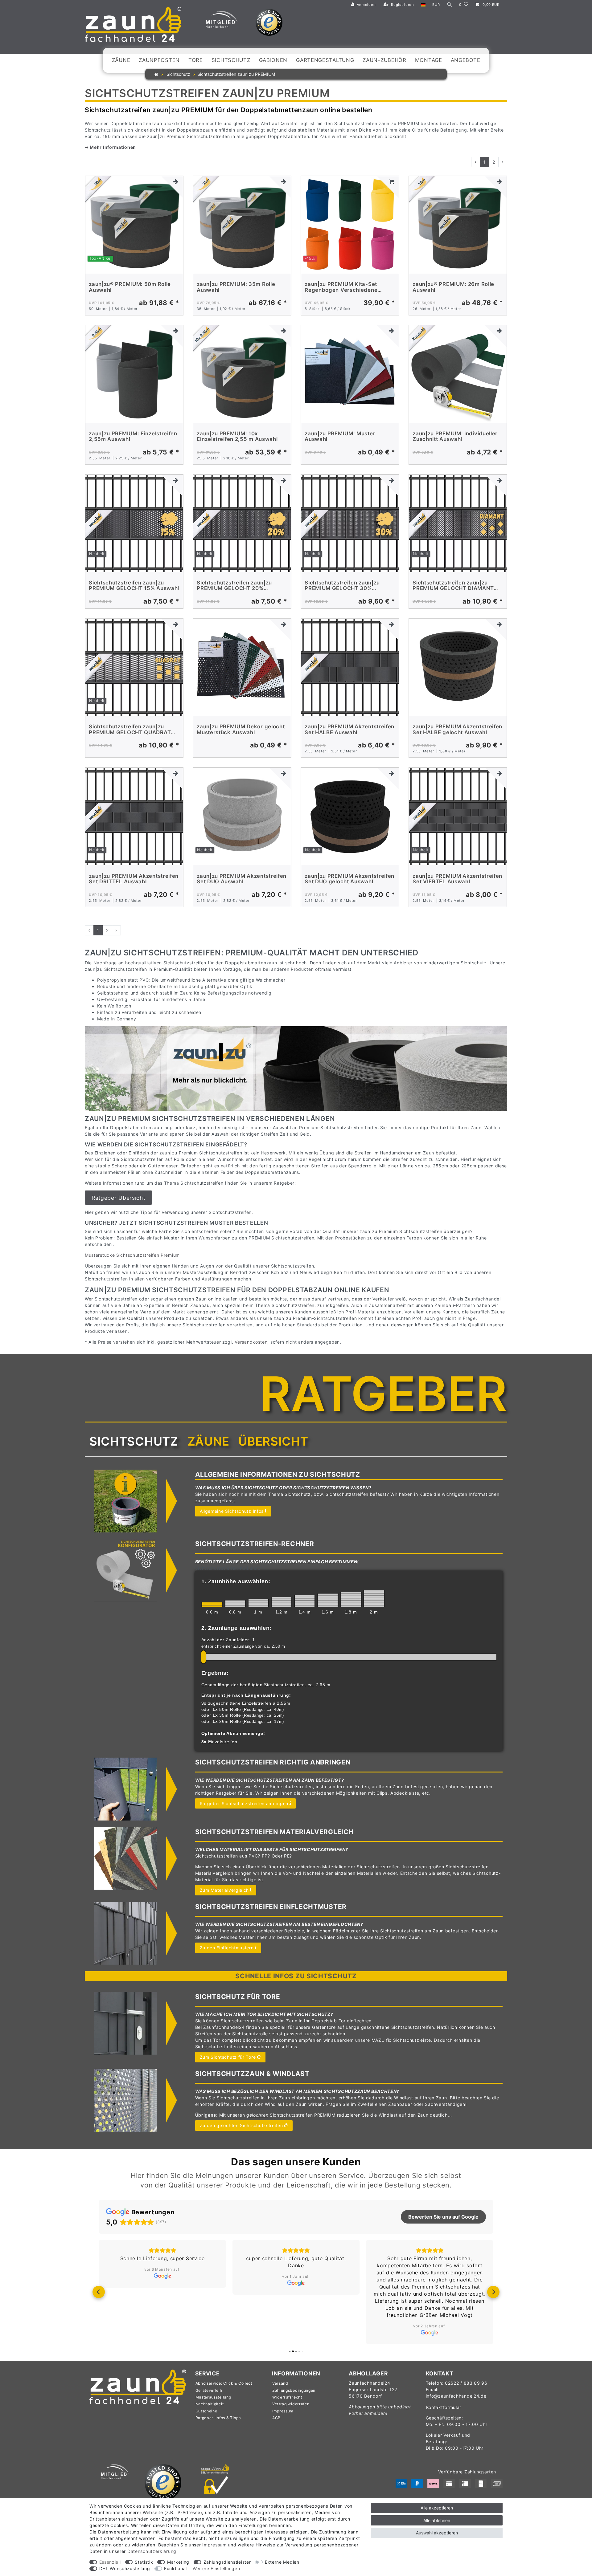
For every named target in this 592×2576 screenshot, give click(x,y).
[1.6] (328, 1600)
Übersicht (273, 1441)
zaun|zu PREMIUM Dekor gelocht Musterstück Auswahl (241, 729)
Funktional (175, 2568)
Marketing (178, 2562)
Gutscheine (206, 2411)
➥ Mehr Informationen (110, 147)
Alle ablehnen (437, 2520)
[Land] (423, 5)
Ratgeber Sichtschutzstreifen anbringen (244, 1803)
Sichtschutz (231, 60)
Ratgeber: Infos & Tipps (218, 2418)
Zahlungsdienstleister (227, 2562)
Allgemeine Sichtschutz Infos (232, 1511)
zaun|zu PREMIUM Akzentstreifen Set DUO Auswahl (242, 879)
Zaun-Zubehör (384, 60)
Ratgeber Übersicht (118, 1198)
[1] (258, 1603)
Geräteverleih (209, 2390)
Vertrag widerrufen (291, 2404)
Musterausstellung (213, 2397)
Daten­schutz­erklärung (152, 2551)
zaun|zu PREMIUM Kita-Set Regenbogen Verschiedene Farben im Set (341, 287)
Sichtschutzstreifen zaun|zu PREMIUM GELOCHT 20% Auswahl (234, 586)
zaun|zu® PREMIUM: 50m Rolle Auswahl (130, 287)
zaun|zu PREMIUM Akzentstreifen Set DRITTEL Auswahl (134, 879)
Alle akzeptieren (437, 2508)
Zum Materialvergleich (224, 1890)
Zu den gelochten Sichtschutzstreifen (241, 2125)
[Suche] (450, 5)
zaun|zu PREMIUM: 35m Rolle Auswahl (236, 287)
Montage (429, 60)
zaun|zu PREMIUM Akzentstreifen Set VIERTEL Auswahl (457, 879)
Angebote (466, 60)
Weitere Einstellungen (216, 2568)
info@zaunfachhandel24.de (456, 2396)
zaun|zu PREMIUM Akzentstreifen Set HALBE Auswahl (349, 729)
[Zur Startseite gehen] (156, 74)
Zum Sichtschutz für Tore (228, 2057)
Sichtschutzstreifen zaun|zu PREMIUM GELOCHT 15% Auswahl (134, 586)
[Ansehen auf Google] (162, 2283)
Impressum (283, 2411)
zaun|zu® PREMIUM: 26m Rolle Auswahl (453, 287)
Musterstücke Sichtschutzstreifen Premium (132, 1255)
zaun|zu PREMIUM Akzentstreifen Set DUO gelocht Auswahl (349, 879)
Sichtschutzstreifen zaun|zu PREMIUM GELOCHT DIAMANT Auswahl (453, 586)
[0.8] (235, 1604)
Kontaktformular (444, 2407)
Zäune (121, 60)
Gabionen (273, 60)
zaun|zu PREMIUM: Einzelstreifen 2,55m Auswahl (133, 436)
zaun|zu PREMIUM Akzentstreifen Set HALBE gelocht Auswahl (457, 729)
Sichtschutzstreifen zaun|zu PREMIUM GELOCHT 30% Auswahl (342, 586)
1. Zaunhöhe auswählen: (236, 1581)
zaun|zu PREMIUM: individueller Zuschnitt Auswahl (455, 436)
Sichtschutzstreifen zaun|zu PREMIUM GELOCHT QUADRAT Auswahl (130, 729)
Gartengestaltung (325, 60)
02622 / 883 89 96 (466, 2383)
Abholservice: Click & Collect (224, 2383)
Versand (280, 2383)
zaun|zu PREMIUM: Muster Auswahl (340, 436)
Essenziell (110, 2562)
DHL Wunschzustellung (125, 2568)
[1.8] (351, 1599)
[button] (99, 2292)
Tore (196, 60)
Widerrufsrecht (287, 2397)
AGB (276, 2418)
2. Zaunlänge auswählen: (237, 1628)
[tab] (134, 1442)
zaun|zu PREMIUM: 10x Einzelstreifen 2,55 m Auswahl (237, 436)
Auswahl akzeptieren (437, 2533)
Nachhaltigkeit (210, 2404)
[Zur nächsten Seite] (503, 162)
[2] (374, 1599)
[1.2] (282, 1602)
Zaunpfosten (159, 60)
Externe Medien (282, 2562)
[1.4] (305, 1601)
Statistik (144, 2562)
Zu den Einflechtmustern (227, 1948)
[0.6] (212, 1605)
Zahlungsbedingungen (294, 2390)
